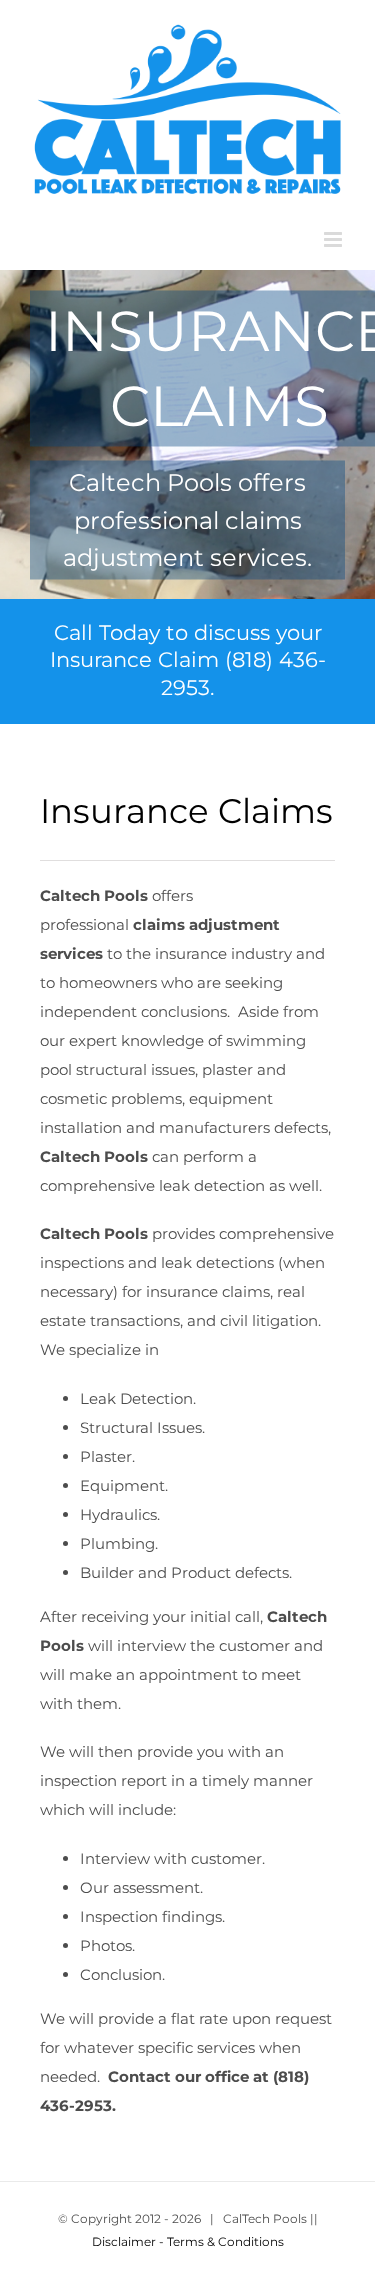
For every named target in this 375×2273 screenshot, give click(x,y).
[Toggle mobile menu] (334, 239)
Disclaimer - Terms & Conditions (188, 2241)
